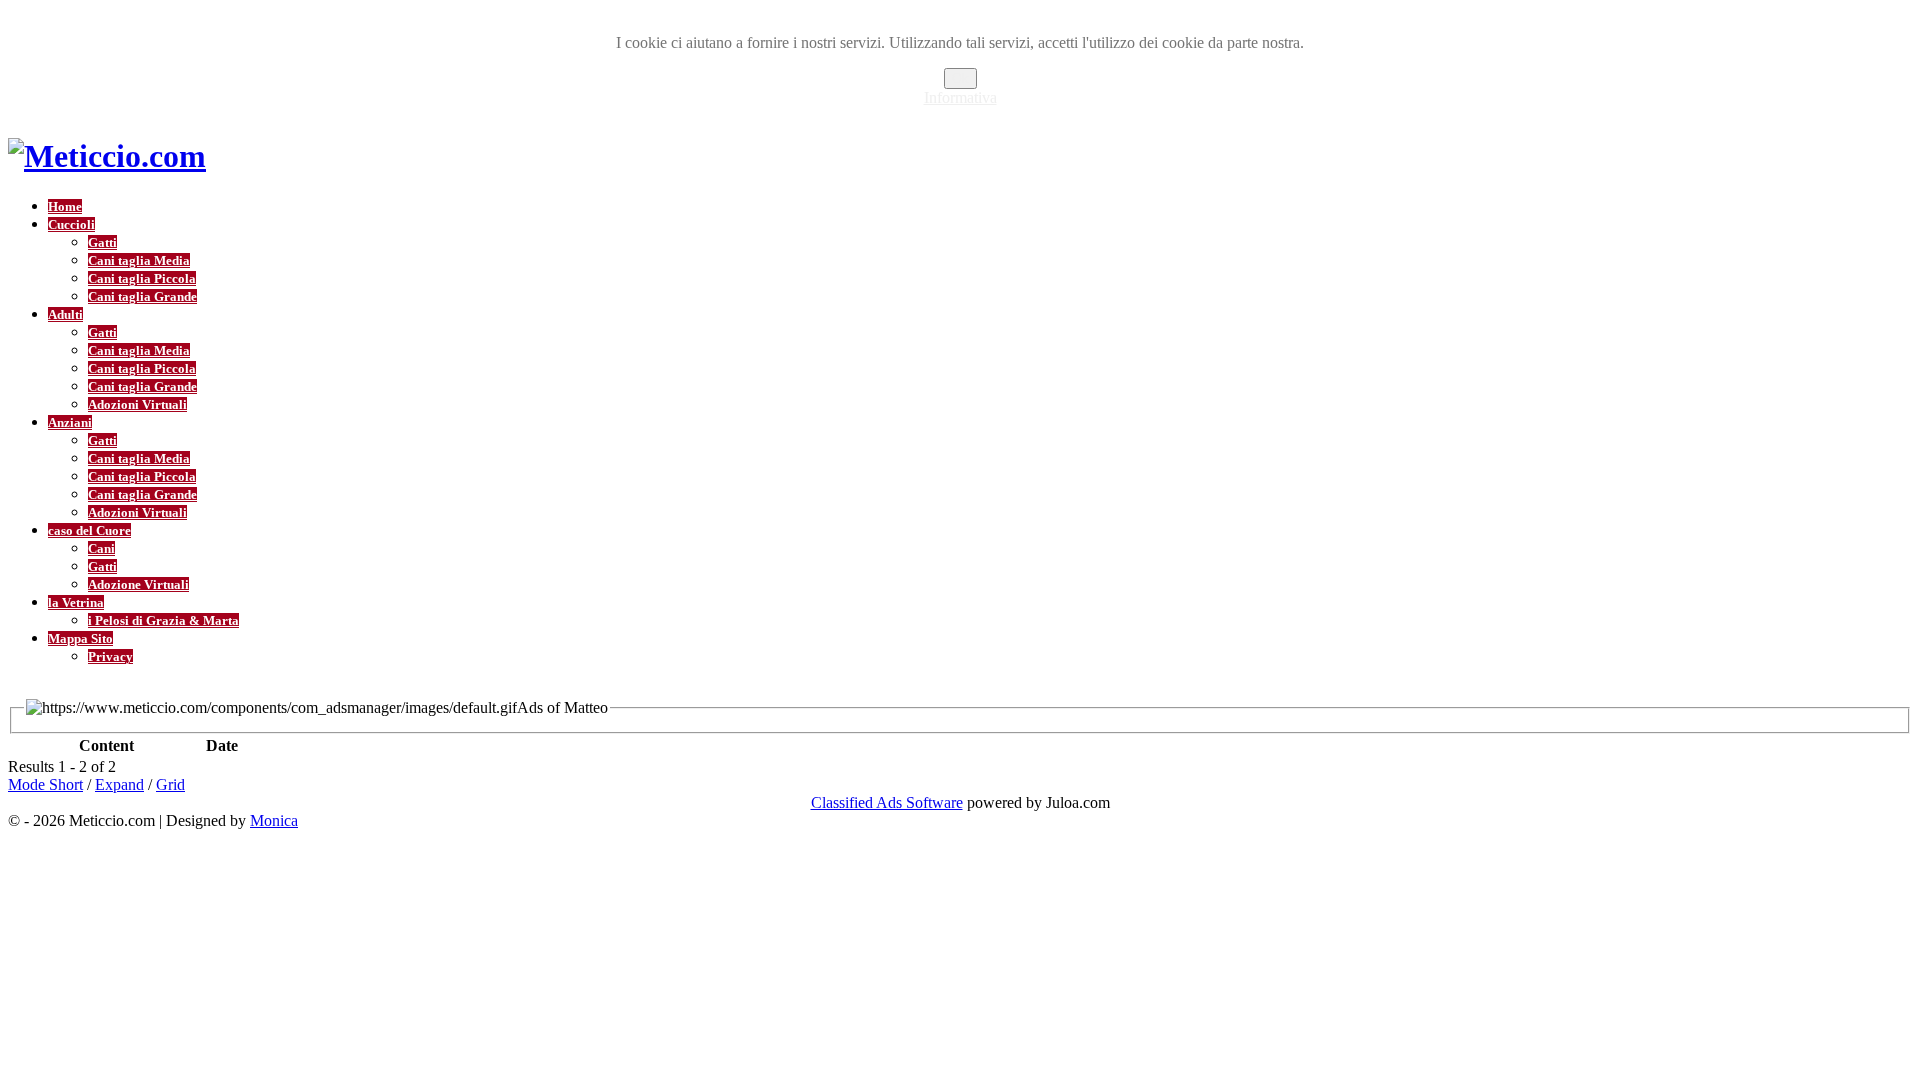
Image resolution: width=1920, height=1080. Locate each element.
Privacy (110, 656)
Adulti (65, 314)
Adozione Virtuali (138, 584)
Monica (274, 820)
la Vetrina (76, 602)
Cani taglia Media (139, 260)
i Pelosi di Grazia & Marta (163, 620)
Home (65, 206)
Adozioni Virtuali (137, 404)
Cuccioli (71, 224)
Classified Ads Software (887, 802)
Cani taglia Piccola (142, 278)
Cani (101, 548)
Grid (170, 784)
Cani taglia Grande (142, 296)
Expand (119, 784)
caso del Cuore (89, 530)
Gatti (102, 242)
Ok (960, 78)
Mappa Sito (80, 638)
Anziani (70, 422)
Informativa (960, 97)
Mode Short (45, 784)
